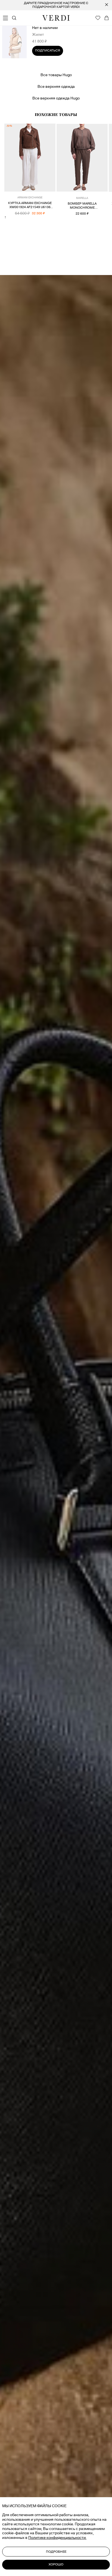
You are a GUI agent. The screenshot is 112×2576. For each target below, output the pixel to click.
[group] (56, 5)
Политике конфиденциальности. (57, 2538)
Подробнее (56, 2552)
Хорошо (56, 2564)
